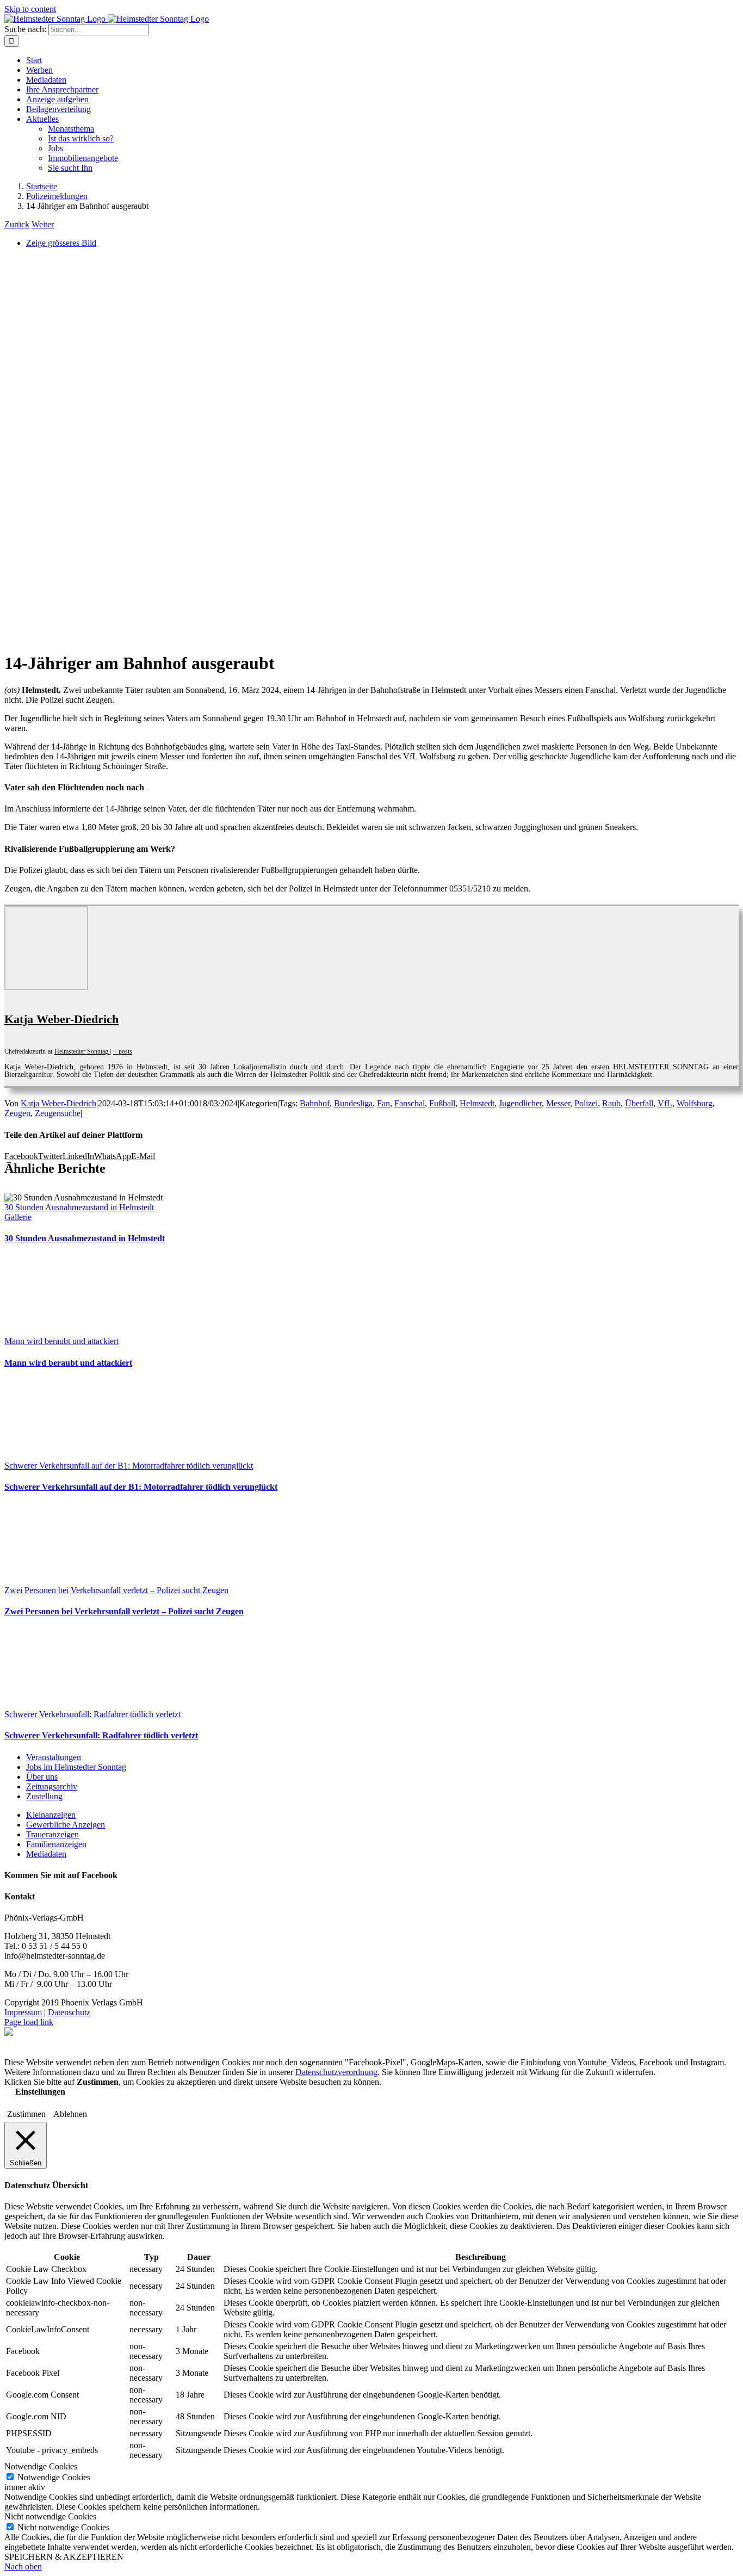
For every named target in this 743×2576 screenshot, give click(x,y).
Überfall (639, 1103)
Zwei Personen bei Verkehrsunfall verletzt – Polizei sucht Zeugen (116, 1590)
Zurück (17, 224)
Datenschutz (69, 2012)
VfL (665, 1103)
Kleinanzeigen (51, 1815)
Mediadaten (46, 1854)
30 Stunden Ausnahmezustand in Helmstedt (79, 1207)
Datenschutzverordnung (336, 2072)
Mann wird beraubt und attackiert (61, 1341)
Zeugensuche (58, 1113)
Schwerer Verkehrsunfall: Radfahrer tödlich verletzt (92, 1714)
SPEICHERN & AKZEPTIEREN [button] (64, 2557)
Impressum (23, 2012)
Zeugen (17, 1113)
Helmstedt (477, 1103)
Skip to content (30, 9)
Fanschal (410, 1103)
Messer (558, 1103)
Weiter (43, 224)
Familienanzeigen (56, 1844)
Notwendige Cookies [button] (41, 2466)
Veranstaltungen (54, 1757)
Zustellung (44, 1796)
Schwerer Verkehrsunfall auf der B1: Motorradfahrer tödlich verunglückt (129, 1466)
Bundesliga (353, 1103)
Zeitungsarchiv (52, 1787)
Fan (383, 1103)
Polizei (586, 1103)
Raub (611, 1103)
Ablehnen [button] (70, 2114)
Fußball (442, 1103)
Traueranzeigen (52, 1834)
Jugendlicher (520, 1103)
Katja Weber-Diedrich (61, 1019)
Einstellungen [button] (40, 2092)
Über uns (42, 1777)
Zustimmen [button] (26, 2114)
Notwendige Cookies (54, 2477)
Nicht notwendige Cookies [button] (50, 2516)
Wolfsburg (695, 1103)
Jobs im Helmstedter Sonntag (76, 1767)
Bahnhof (315, 1103)
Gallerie (18, 1217)
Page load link (29, 2022)
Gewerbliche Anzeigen (66, 1825)
